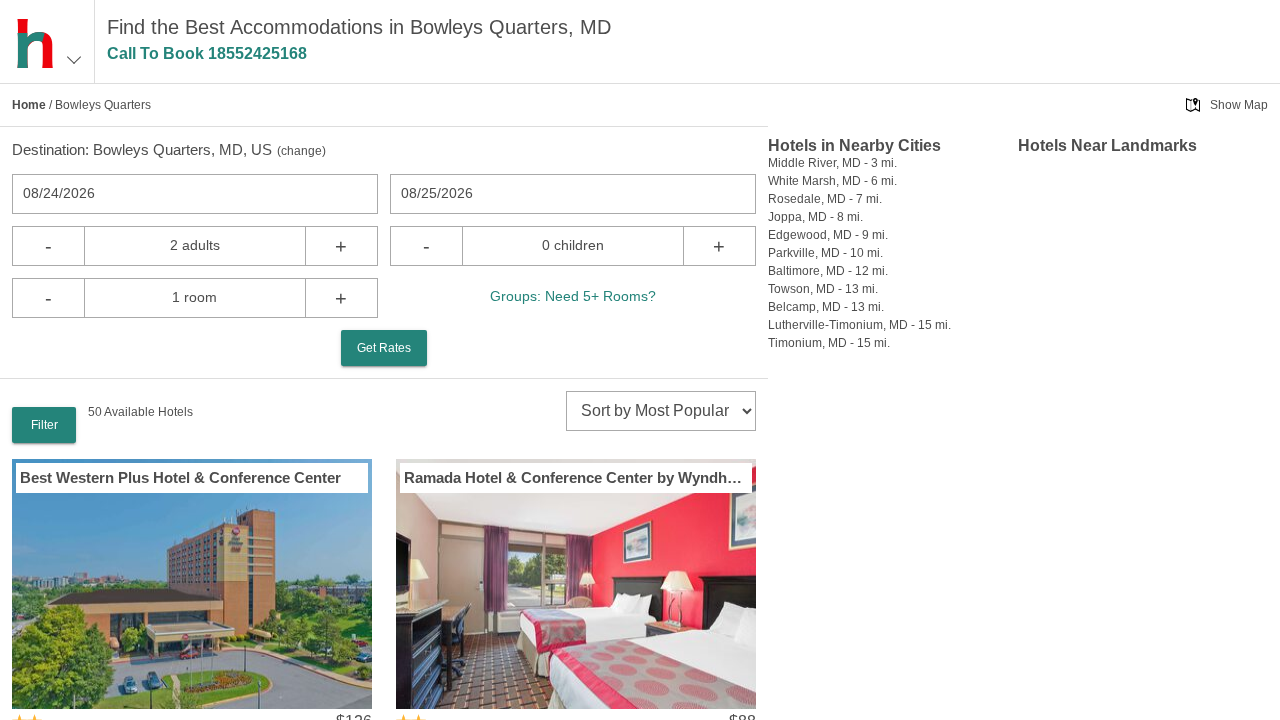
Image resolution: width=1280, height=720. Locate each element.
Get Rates (384, 348)
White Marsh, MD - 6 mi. (832, 181)
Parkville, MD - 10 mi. (825, 253)
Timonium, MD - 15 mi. (829, 343)
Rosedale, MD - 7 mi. (825, 199)
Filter (44, 425)
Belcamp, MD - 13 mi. (826, 307)
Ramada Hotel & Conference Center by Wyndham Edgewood (576, 477)
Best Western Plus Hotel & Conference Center (180, 477)
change (301, 151)
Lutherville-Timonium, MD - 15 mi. (859, 325)
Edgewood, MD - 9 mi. (828, 235)
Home (29, 105)
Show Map (1239, 105)
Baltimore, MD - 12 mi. (828, 271)
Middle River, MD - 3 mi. (832, 163)
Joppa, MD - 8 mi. (815, 217)
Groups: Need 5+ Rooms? (573, 296)
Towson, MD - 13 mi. (823, 289)
